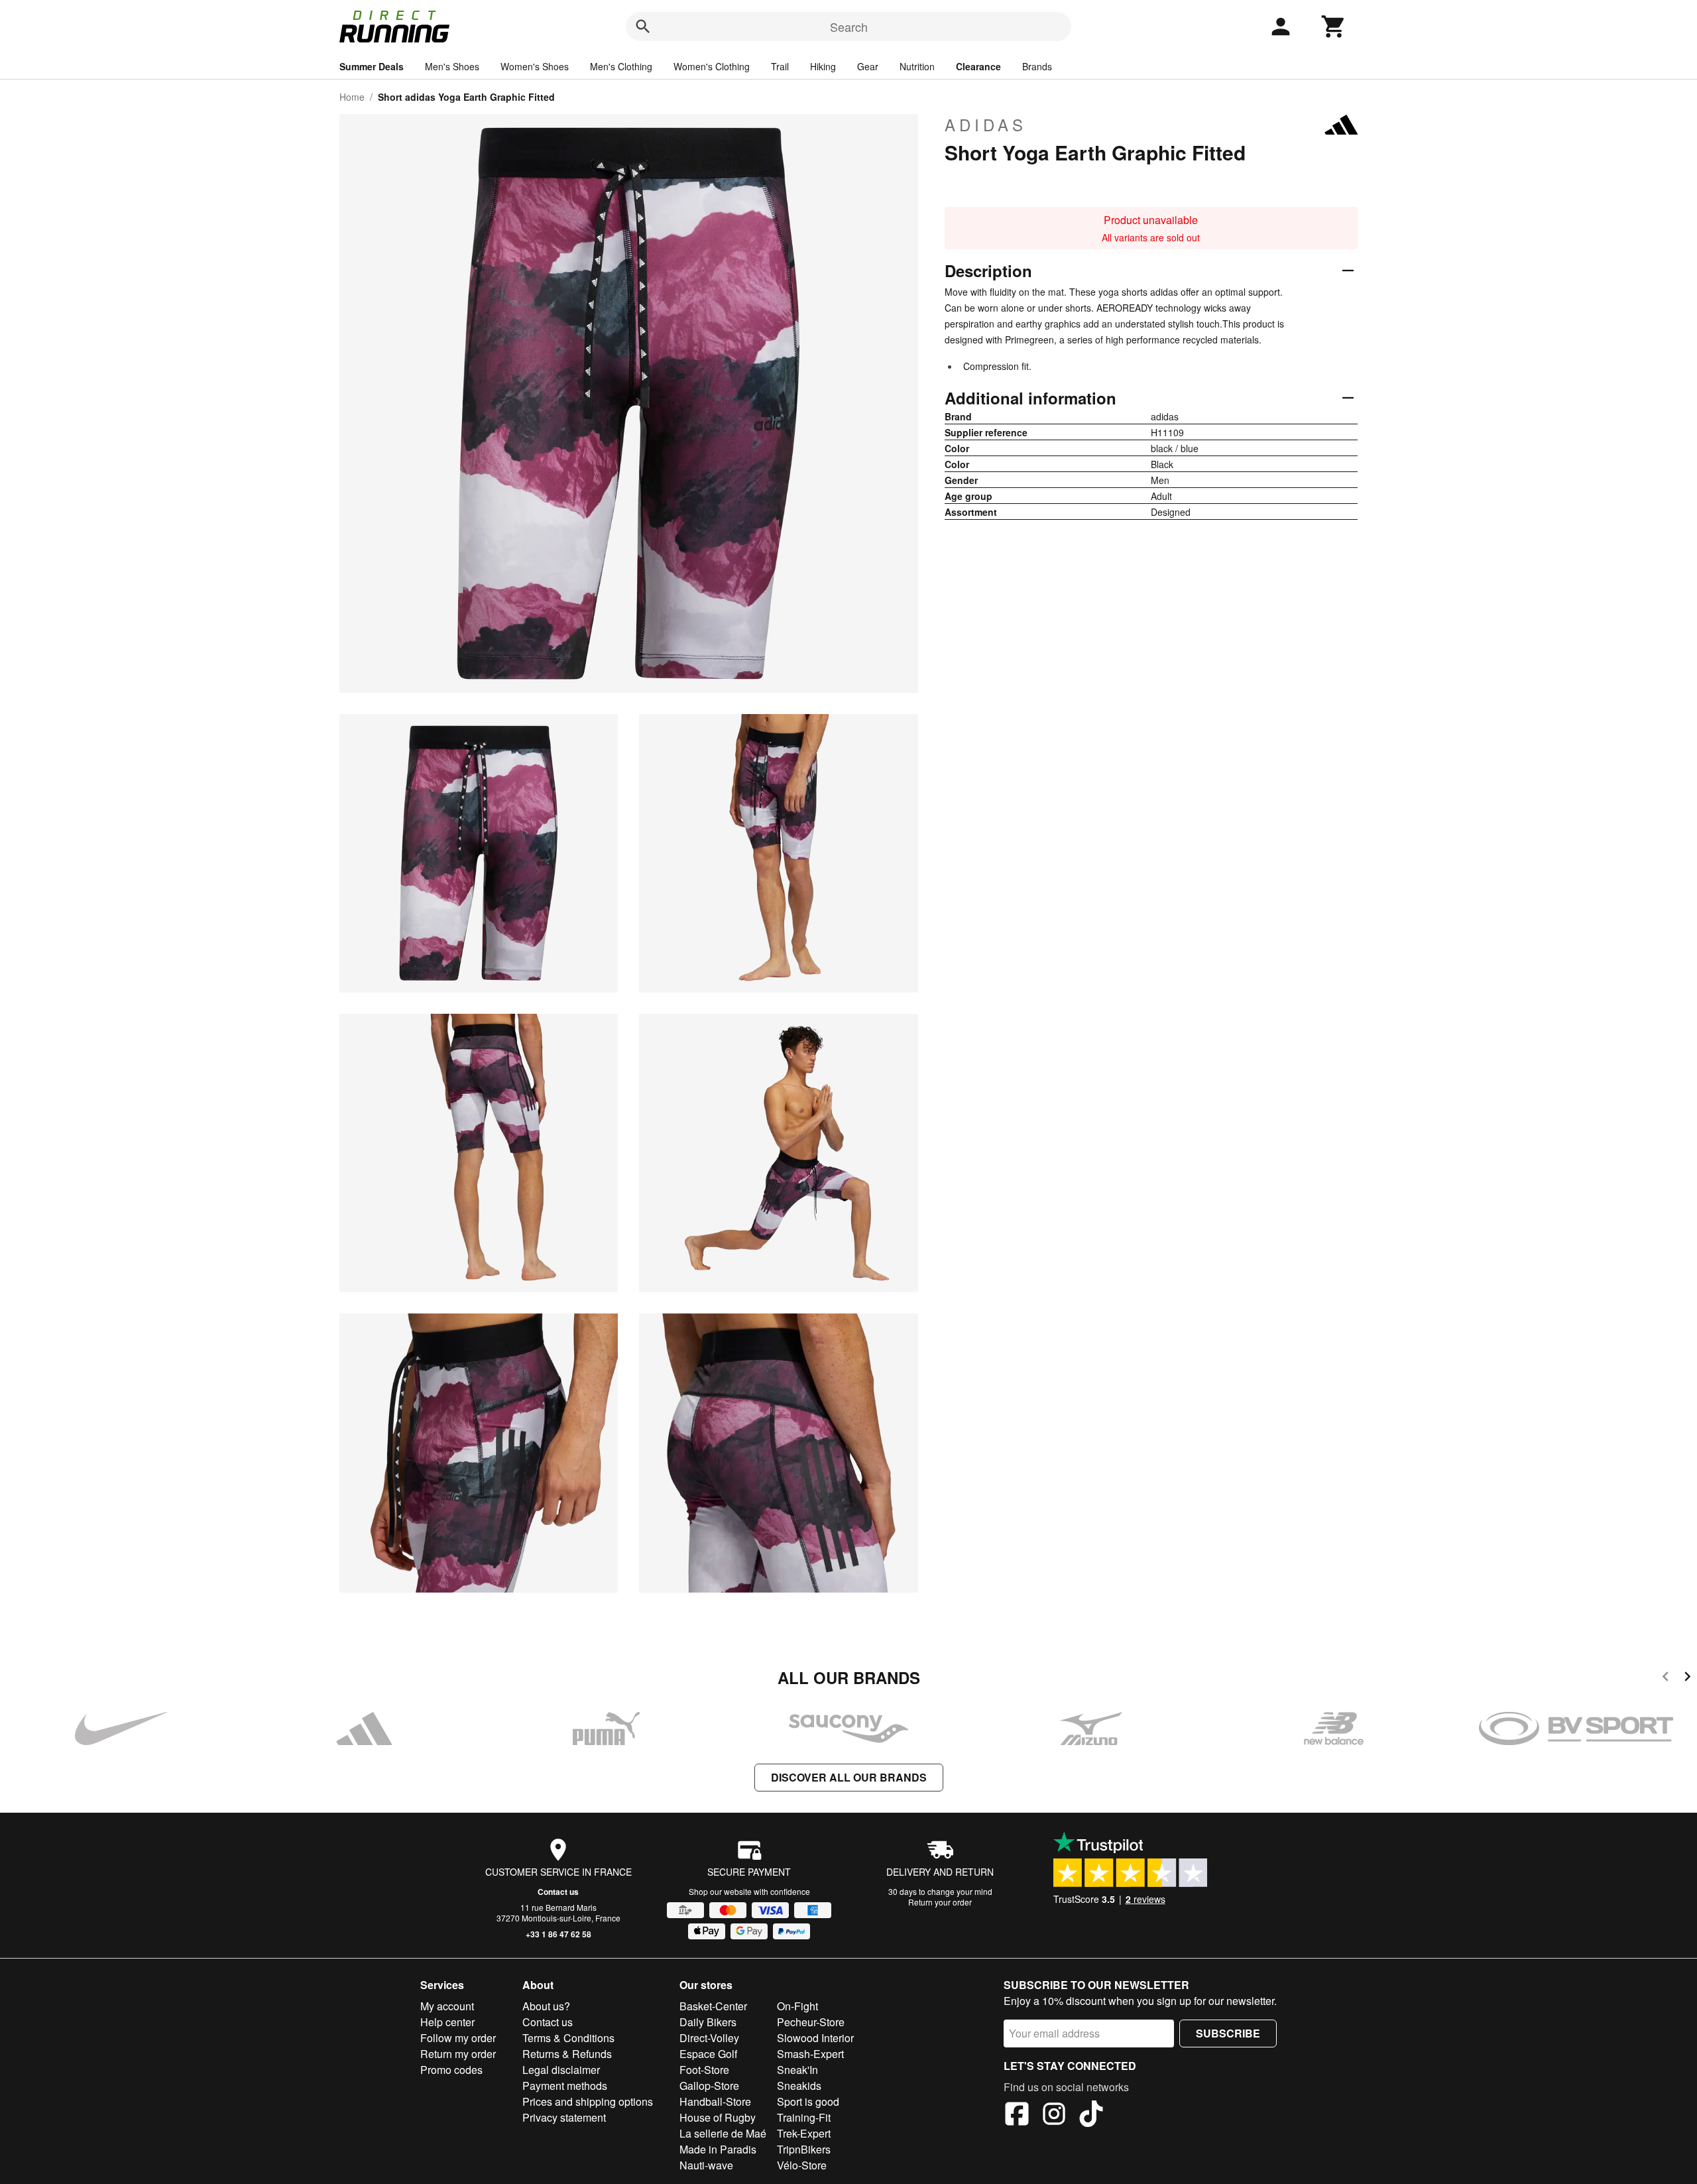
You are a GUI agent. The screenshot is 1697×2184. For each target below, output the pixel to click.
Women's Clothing (712, 66)
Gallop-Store (709, 2086)
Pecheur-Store (811, 2022)
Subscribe (1228, 2033)
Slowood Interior (815, 2038)
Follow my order (458, 2038)
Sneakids (799, 2086)
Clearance (978, 66)
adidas (986, 125)
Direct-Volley (709, 2038)
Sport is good (808, 2101)
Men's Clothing (621, 66)
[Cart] (1334, 27)
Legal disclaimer (561, 2070)
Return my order (458, 2054)
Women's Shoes (535, 66)
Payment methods (565, 2086)
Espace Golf (708, 2054)
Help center (447, 2022)
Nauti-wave (706, 2165)
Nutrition (917, 66)
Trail (780, 66)
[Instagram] (1054, 2116)
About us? (546, 2006)
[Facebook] (1017, 2116)
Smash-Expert (810, 2054)
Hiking (823, 66)
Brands (1037, 66)
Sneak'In (797, 2070)
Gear (868, 66)
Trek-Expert (804, 2133)
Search (849, 27)
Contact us (558, 1892)
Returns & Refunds (567, 2054)
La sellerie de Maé (723, 2133)
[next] (1687, 1678)
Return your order (940, 1902)
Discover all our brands (849, 1777)
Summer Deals (372, 66)
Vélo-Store (802, 2165)
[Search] (643, 27)
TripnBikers (804, 2149)
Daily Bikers (708, 2022)
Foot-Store (704, 2070)
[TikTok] (1091, 2116)
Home (352, 97)
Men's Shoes (452, 66)
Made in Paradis (718, 2149)
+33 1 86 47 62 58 (558, 1934)
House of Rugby (718, 2117)
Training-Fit (804, 2117)
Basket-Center (713, 2006)
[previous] (1666, 1678)
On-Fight (797, 2006)
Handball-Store (715, 2101)
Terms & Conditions (568, 2038)
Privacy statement (564, 2117)
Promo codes (451, 2070)
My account (447, 2006)
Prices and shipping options (588, 2101)
